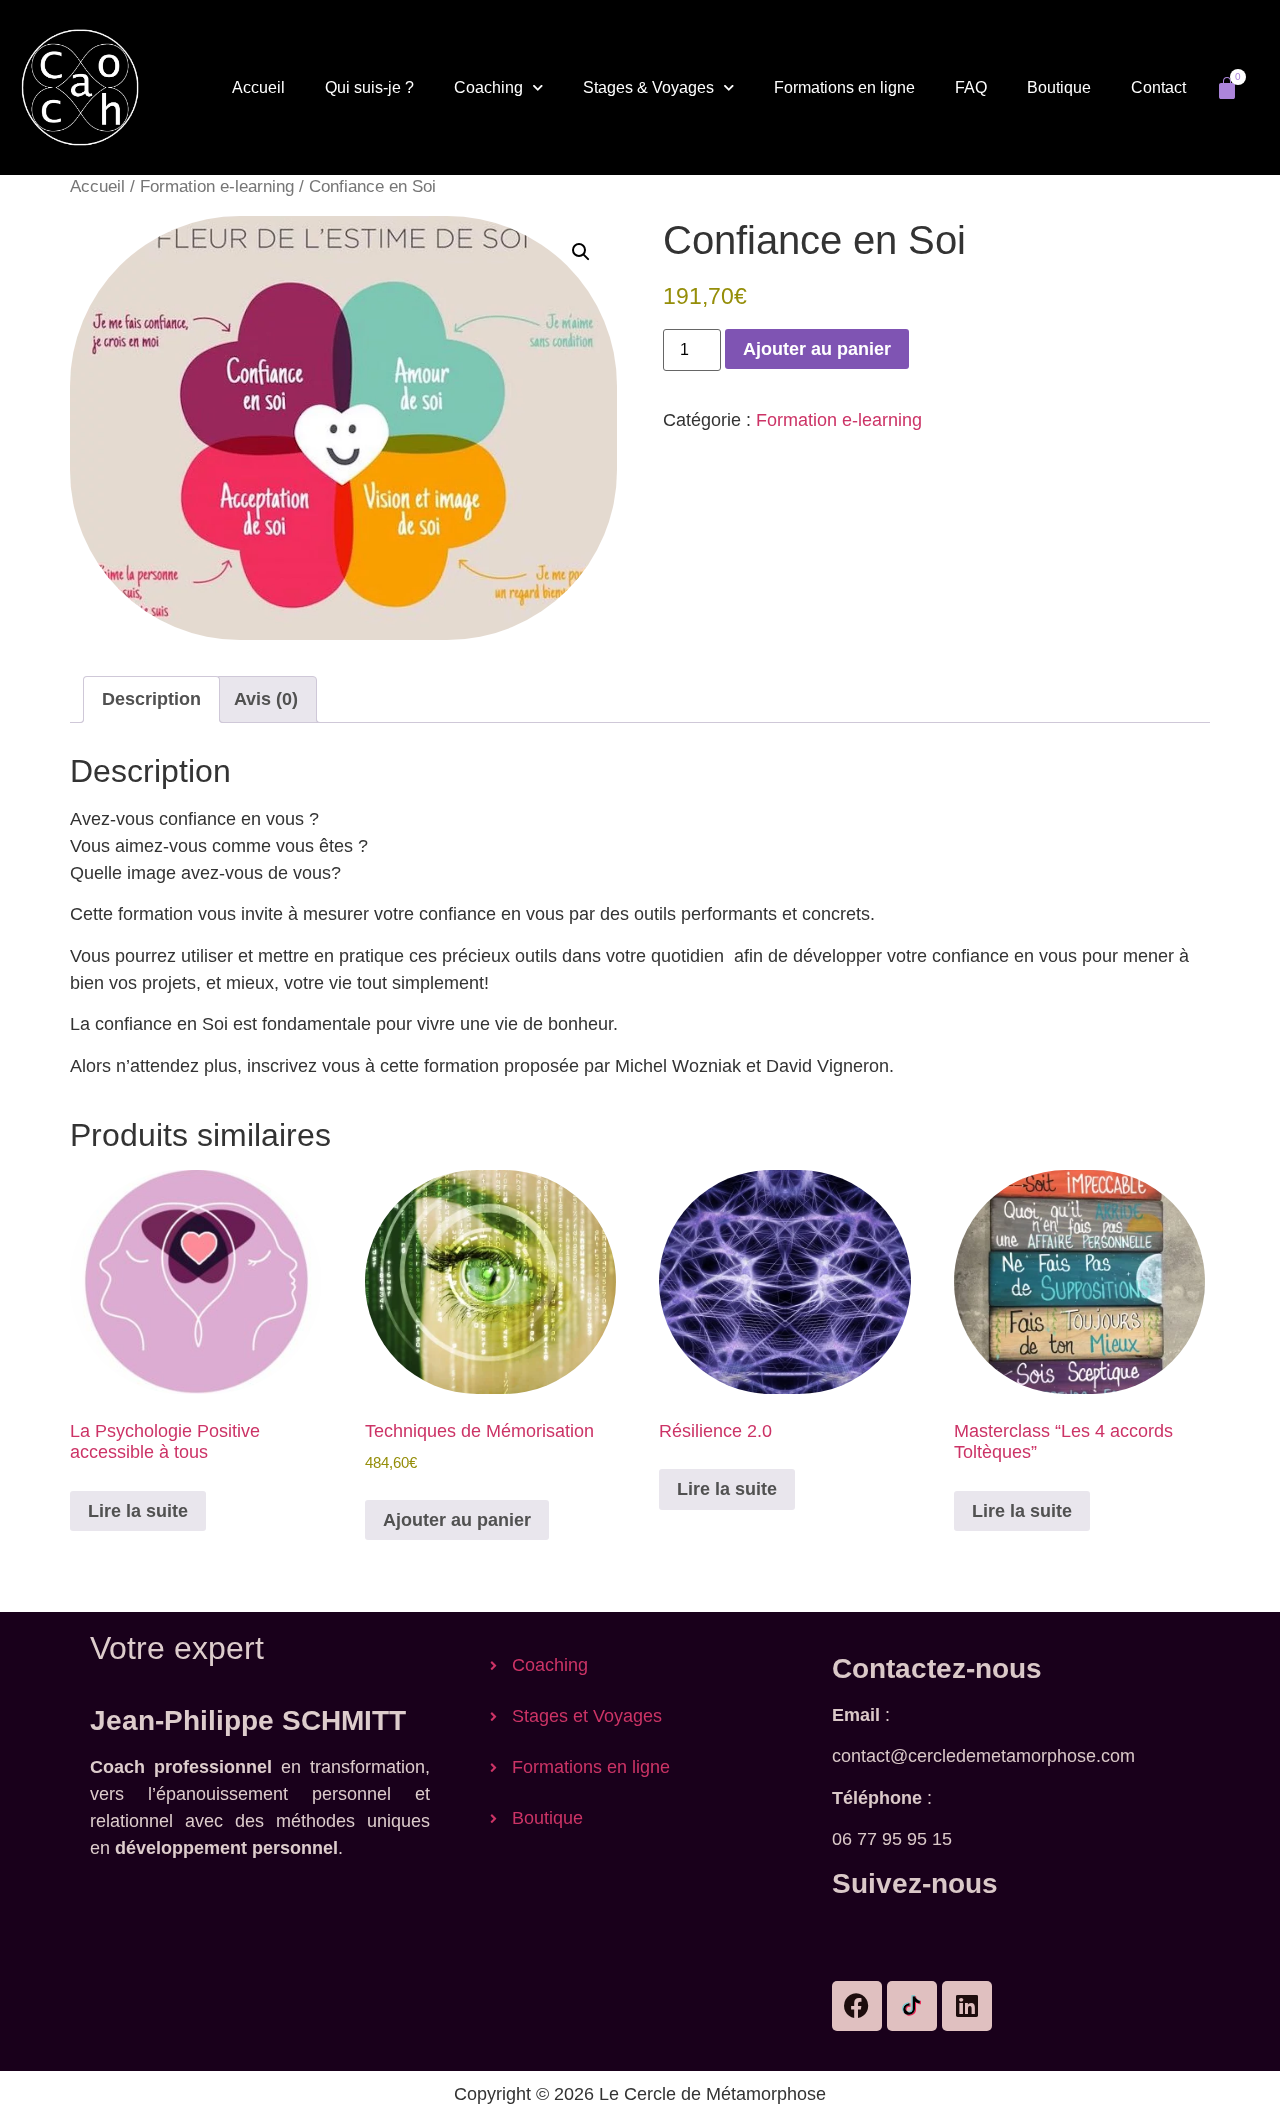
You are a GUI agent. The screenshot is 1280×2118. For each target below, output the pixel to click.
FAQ (971, 87)
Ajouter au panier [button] (457, 1520)
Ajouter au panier (817, 349)
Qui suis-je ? (369, 87)
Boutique (1059, 87)
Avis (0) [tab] (266, 699)
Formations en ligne (844, 87)
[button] (581, 252)
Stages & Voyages (648, 87)
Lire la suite (138, 1511)
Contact (1158, 87)
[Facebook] (857, 2006)
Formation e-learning (217, 186)
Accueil (258, 87)
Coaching (488, 87)
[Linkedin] (967, 2006)
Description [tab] (151, 699)
